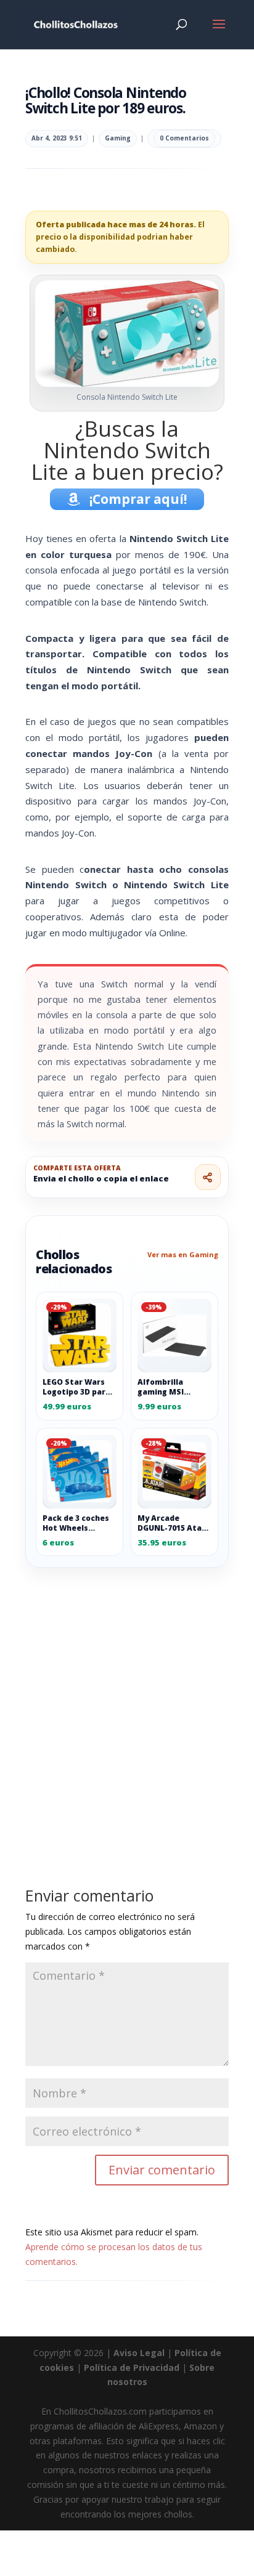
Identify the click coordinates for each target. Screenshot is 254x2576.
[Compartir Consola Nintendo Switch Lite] (208, 1177)
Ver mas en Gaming (183, 1254)
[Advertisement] (127, 1699)
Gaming (118, 138)
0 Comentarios (184, 138)
